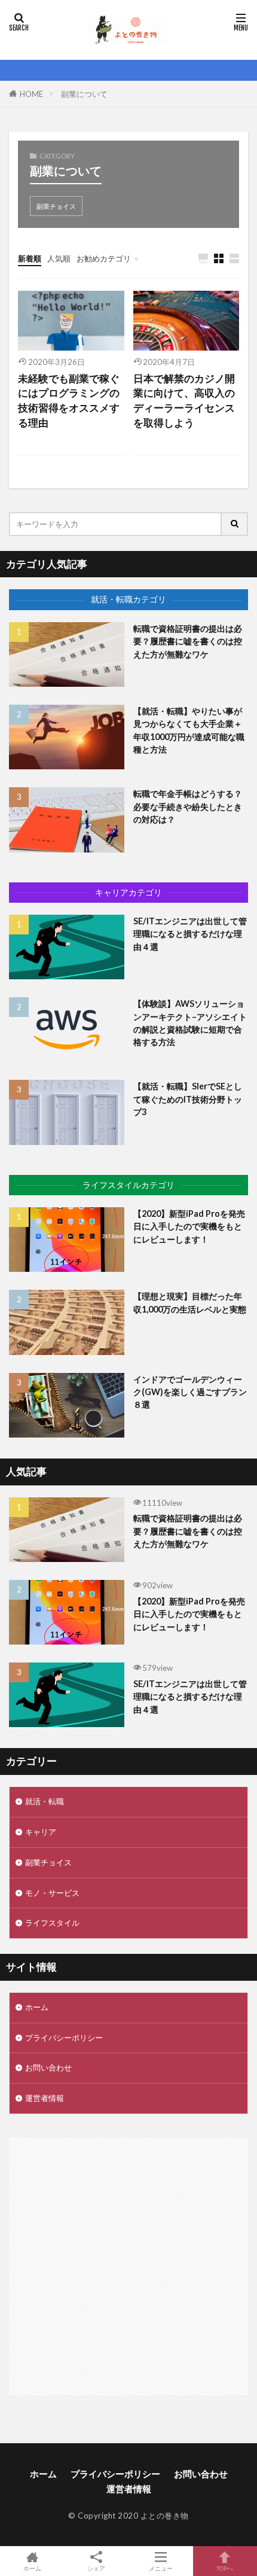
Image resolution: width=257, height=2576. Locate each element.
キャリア (41, 1832)
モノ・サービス (52, 1893)
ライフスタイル (52, 1923)
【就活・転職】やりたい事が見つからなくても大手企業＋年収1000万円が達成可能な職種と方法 (189, 730)
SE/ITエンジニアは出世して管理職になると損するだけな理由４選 (190, 934)
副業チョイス (56, 206)
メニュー (161, 2568)
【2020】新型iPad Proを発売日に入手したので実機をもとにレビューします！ (189, 1226)
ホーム (37, 2007)
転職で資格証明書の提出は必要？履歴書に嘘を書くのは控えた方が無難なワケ (188, 641)
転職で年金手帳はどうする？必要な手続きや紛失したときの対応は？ (188, 806)
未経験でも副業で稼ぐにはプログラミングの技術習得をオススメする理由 (69, 401)
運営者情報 (45, 2098)
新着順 (30, 258)
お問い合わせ (48, 2068)
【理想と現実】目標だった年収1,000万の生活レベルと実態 (190, 1302)
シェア (96, 2568)
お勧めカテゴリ (104, 258)
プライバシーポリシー (64, 2038)
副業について (84, 94)
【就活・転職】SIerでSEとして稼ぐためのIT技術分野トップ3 (188, 1099)
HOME (31, 94)
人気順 (59, 258)
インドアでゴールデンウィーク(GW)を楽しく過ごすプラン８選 (190, 1392)
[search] (235, 524)
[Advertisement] (128, 2267)
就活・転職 (45, 1801)
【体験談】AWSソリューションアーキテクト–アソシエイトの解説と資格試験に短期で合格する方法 (190, 1023)
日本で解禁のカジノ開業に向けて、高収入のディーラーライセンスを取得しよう (184, 401)
